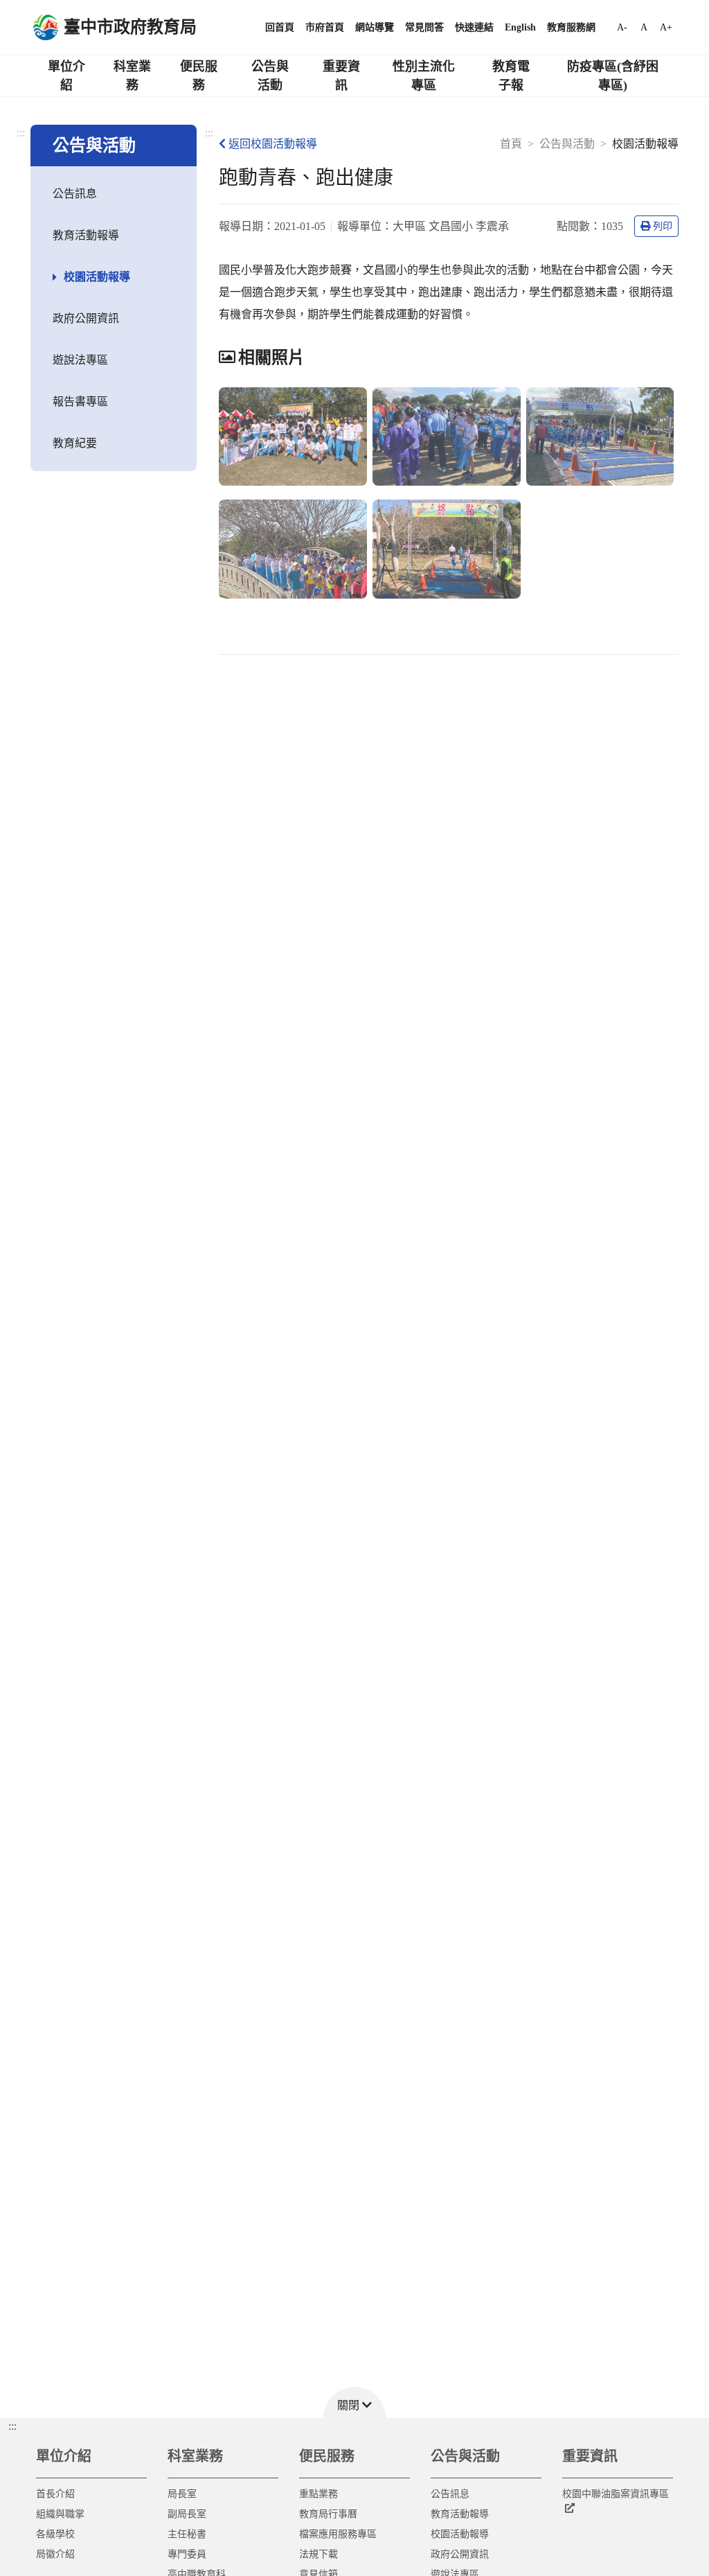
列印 (663, 226)
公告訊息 (75, 194)
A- (622, 27)
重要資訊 (341, 76)
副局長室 (187, 2514)
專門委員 (187, 2554)
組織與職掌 (60, 2514)
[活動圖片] (293, 437)
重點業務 (318, 2494)
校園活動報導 (97, 277)
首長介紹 (55, 2494)
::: (21, 133)
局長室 (182, 2494)
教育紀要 (75, 443)
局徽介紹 (55, 2554)
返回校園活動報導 (273, 144)
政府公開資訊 (86, 318)
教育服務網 (571, 27)
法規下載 (318, 2554)
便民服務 (199, 76)
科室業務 (132, 76)
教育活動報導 (86, 235)
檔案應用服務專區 (338, 2534)
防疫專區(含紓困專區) (613, 76)
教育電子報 (511, 76)
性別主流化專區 (424, 76)
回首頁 (280, 27)
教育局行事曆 (328, 2514)
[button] (354, 2402)
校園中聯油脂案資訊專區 (616, 2494)
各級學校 (55, 2534)
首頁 (511, 144)
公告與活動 (270, 76)
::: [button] (12, 2426)
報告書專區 (80, 402)
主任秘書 (187, 2534)
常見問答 (424, 27)
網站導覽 (375, 27)
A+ (666, 27)
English (520, 27)
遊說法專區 (80, 360)
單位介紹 (66, 76)
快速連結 (474, 27)
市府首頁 (325, 27)
